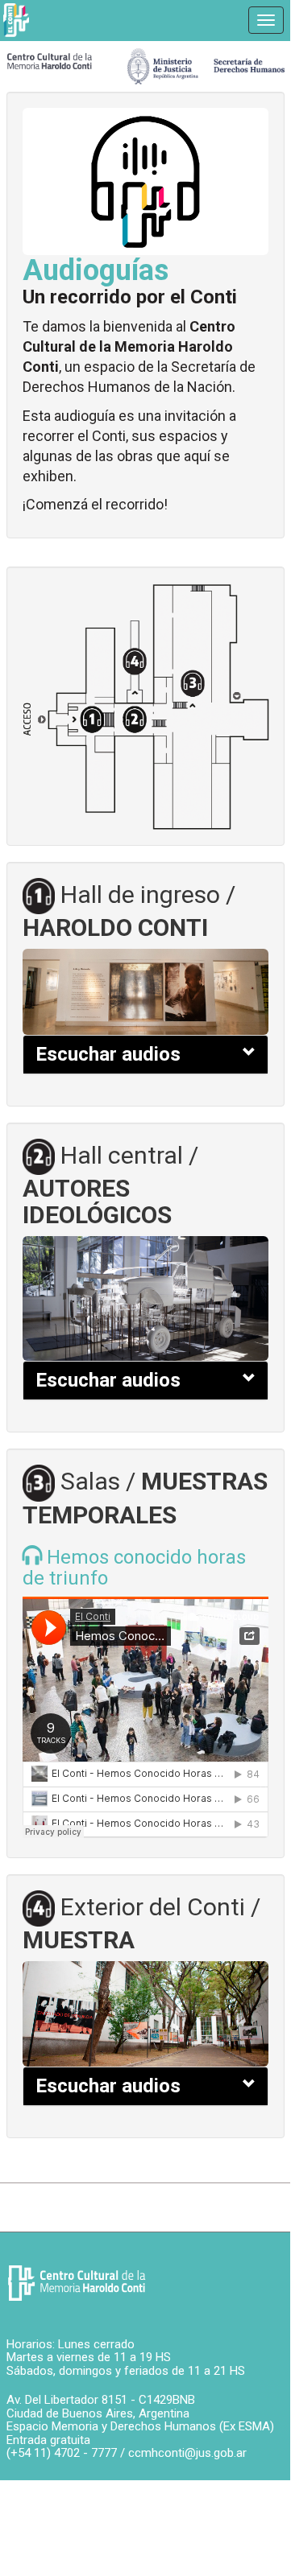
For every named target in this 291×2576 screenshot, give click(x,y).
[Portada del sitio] (50, 60)
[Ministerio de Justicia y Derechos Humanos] (206, 62)
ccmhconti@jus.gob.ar (187, 2453)
